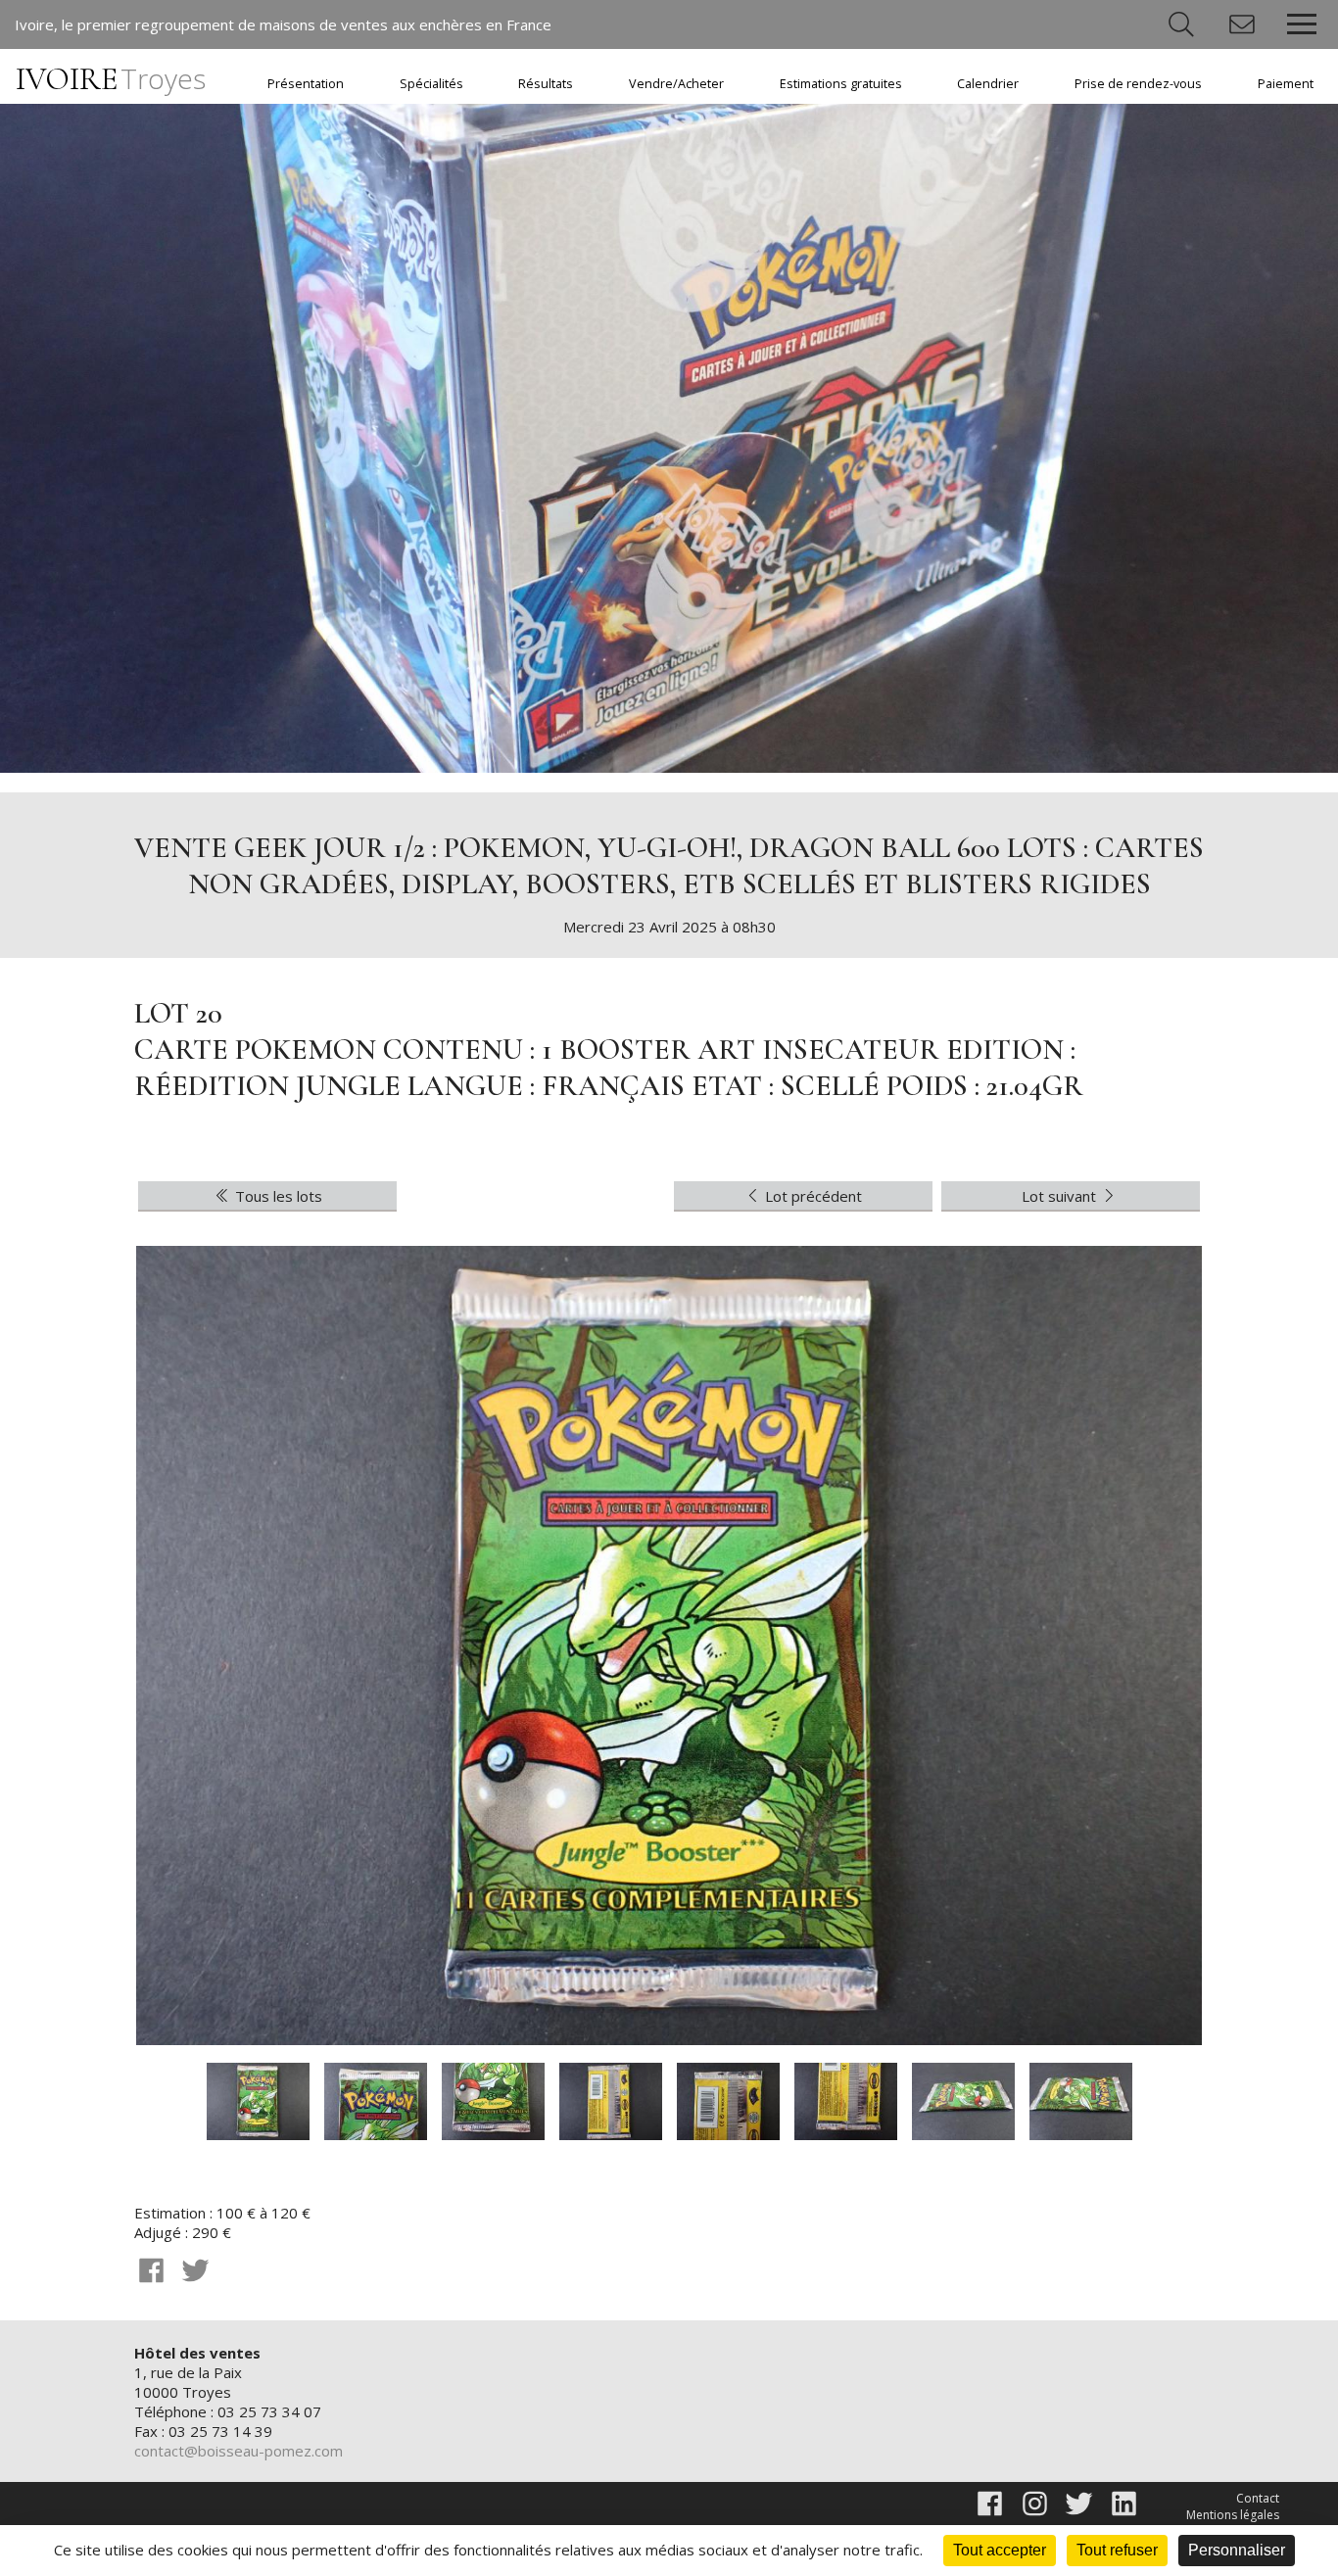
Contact (1258, 2498)
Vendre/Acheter (676, 84)
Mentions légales (1233, 2515)
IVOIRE (111, 79)
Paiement (1286, 84)
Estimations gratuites (841, 84)
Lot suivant (1061, 1196)
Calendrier (988, 84)
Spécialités (431, 84)
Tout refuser (1117, 2550)
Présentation (306, 84)
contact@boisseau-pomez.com (239, 2451)
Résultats (546, 84)
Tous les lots (277, 1196)
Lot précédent (812, 1196)
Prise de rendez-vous (1138, 84)
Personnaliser (1237, 2550)
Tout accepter (1000, 2550)
